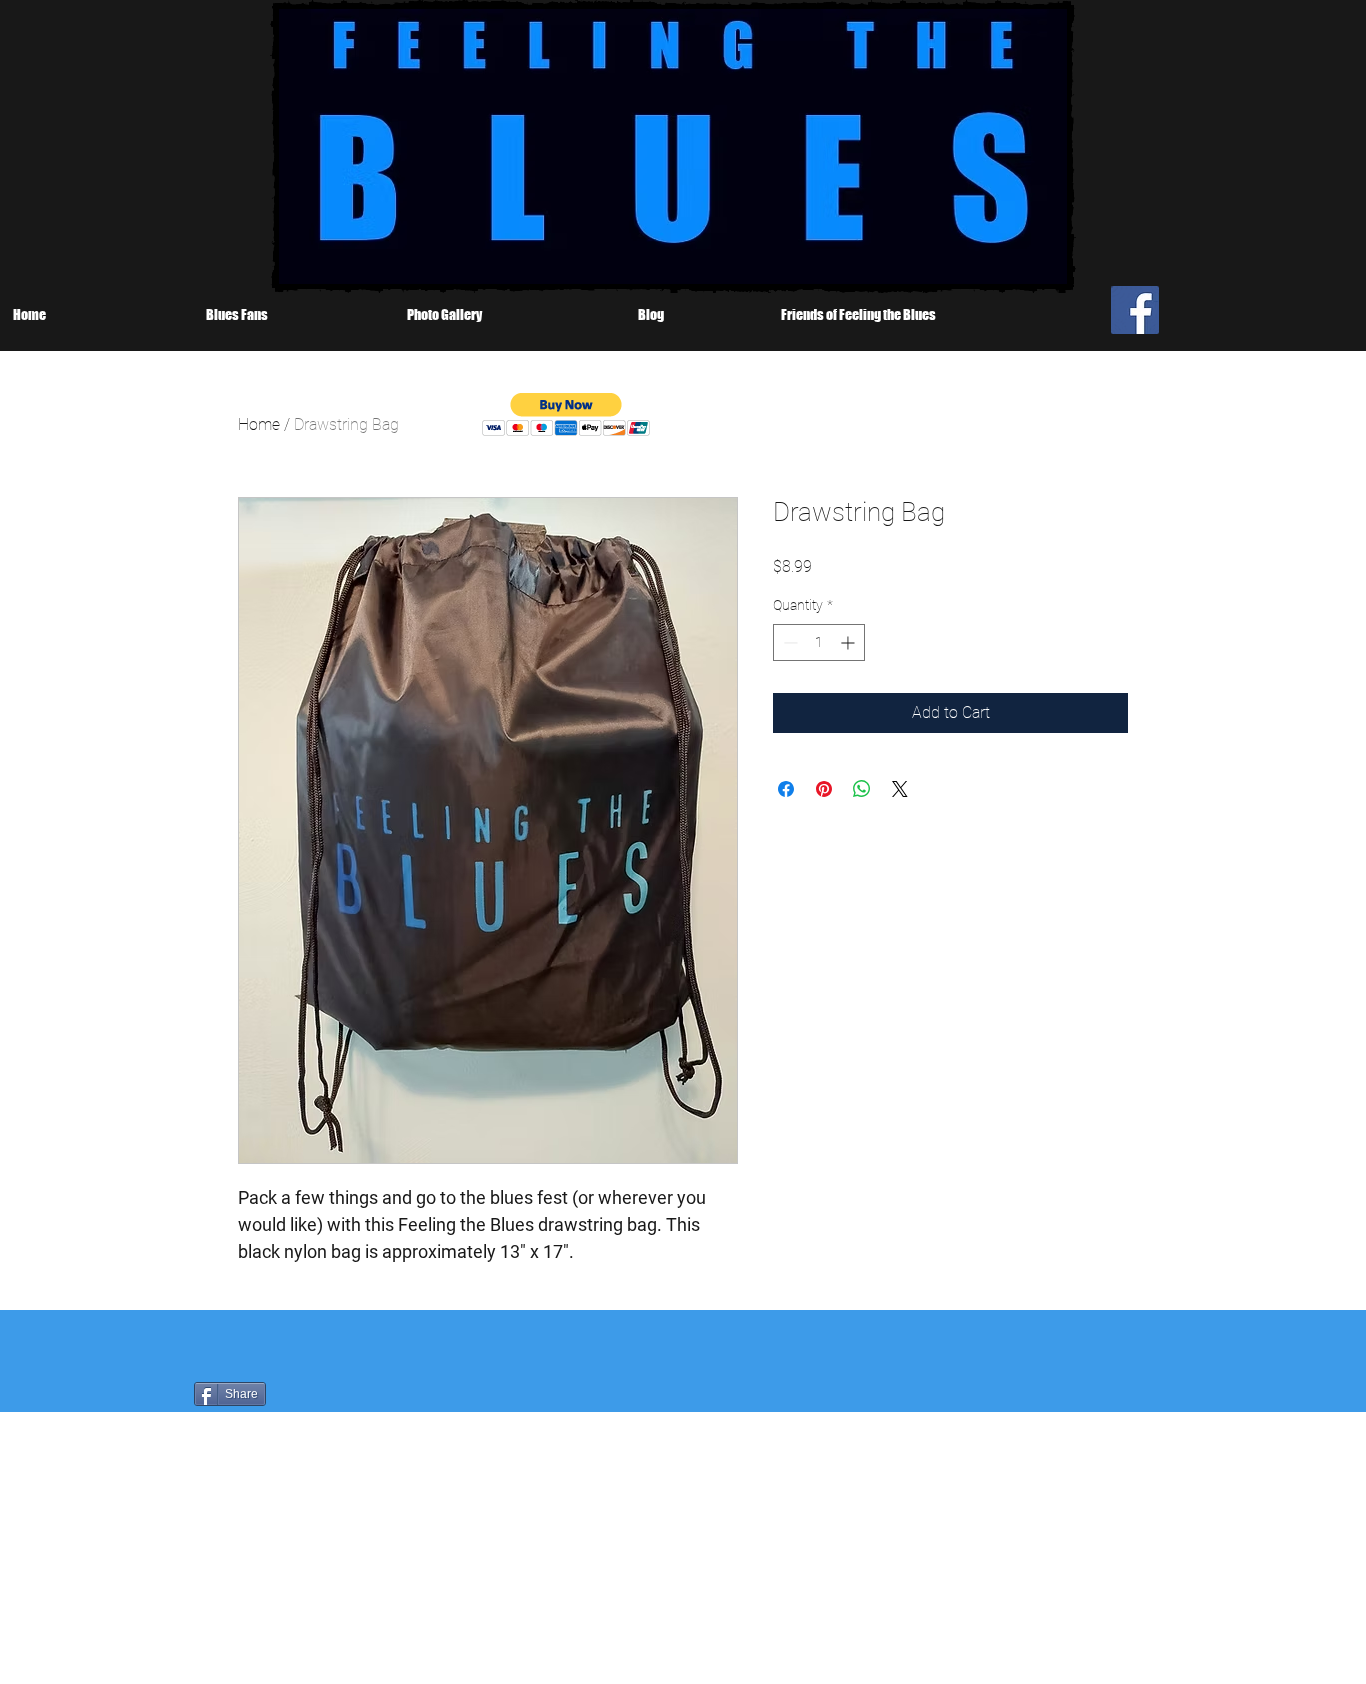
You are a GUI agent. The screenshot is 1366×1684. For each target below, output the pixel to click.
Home (259, 424)
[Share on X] (900, 789)
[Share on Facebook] (786, 789)
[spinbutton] (819, 642)
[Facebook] (1135, 310)
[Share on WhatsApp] (862, 789)
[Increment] (849, 642)
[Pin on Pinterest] (824, 789)
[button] (566, 414)
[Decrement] (788, 642)
